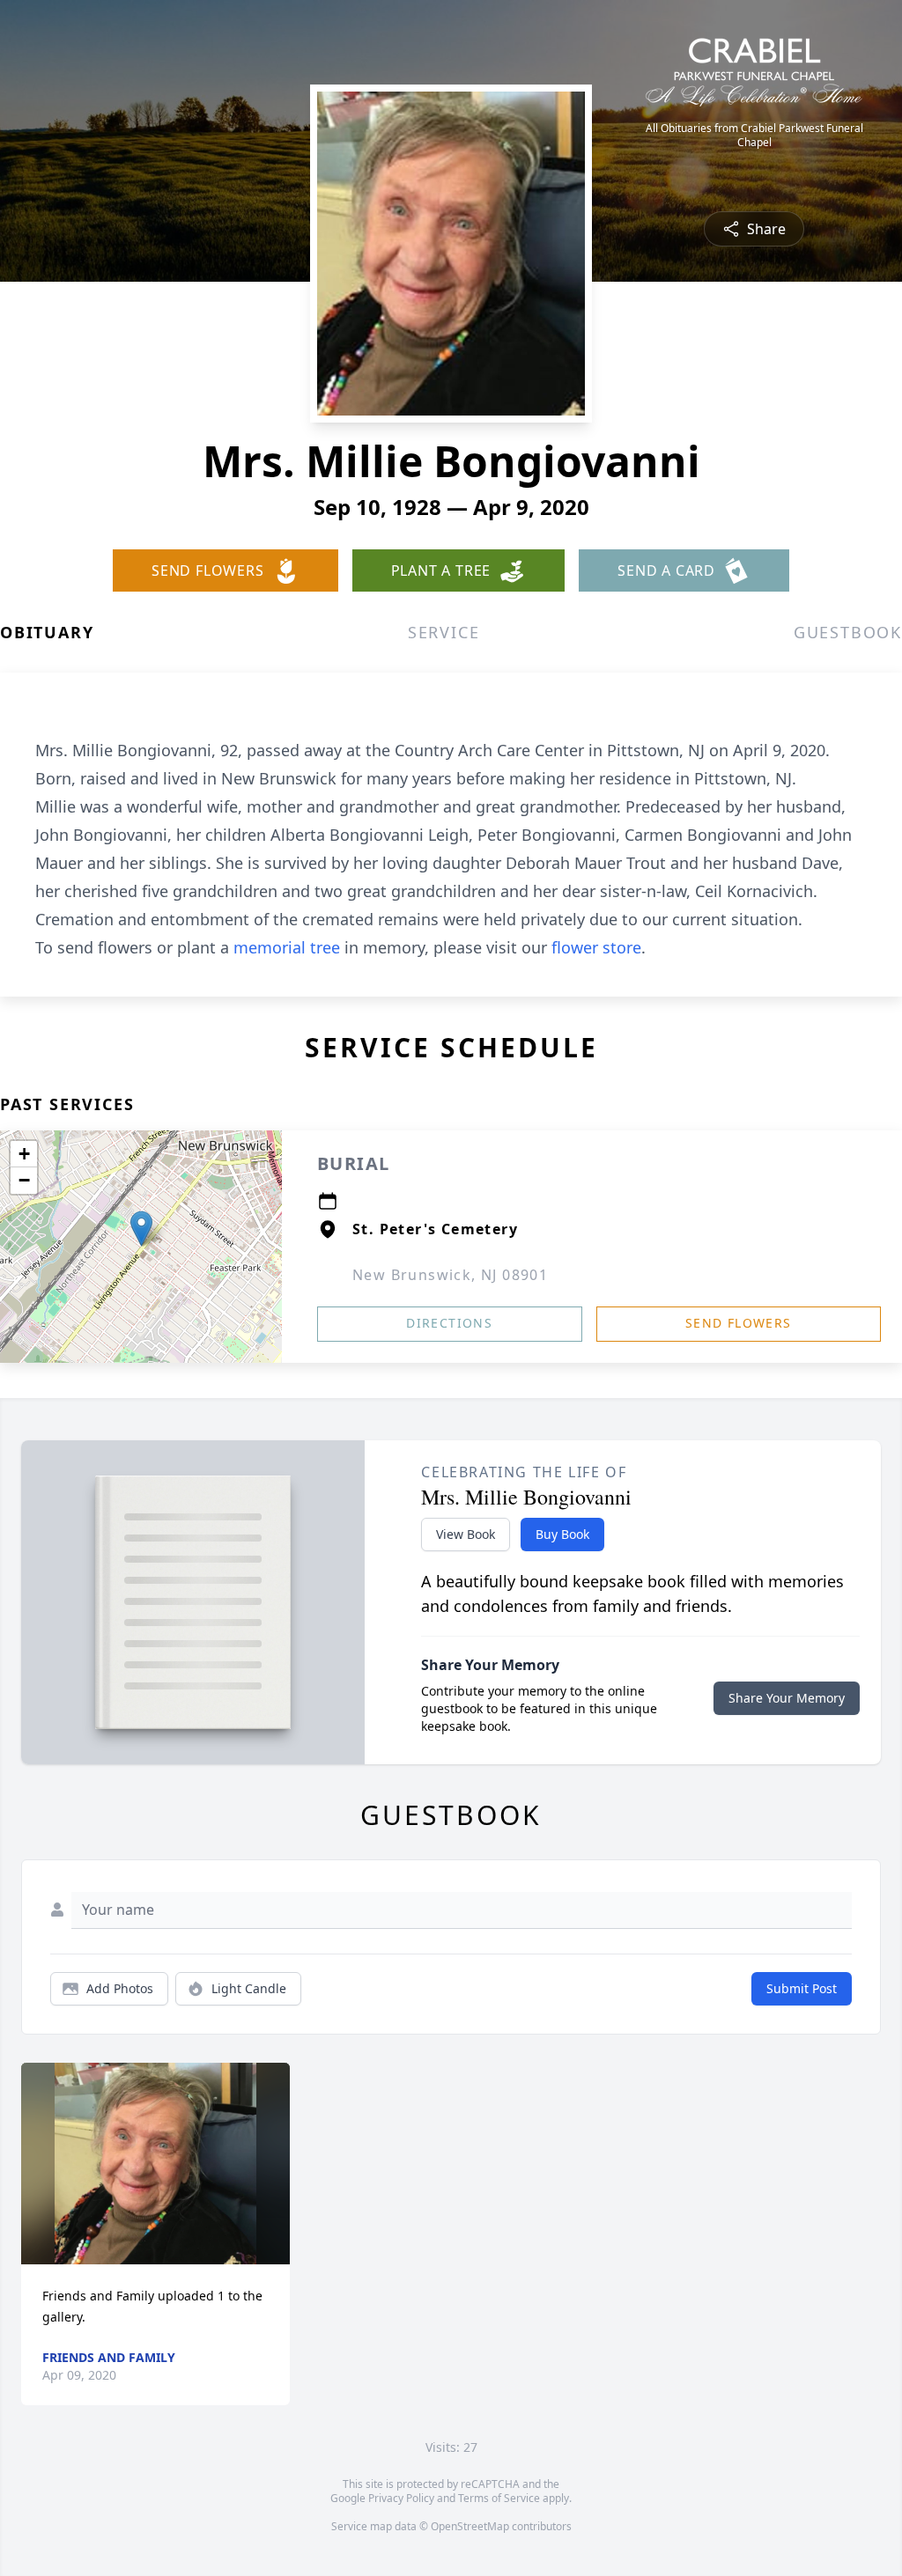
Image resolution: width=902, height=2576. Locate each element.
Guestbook (848, 632)
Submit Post (802, 1988)
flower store (596, 947)
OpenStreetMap (470, 2526)
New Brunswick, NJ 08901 (450, 1275)
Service (444, 632)
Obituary (47, 632)
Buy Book (562, 1534)
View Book (466, 1534)
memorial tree (287, 947)
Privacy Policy (401, 2498)
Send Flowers (739, 1323)
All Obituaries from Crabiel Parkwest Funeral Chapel (754, 136)
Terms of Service (499, 2498)
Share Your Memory (787, 1698)
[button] (141, 1229)
